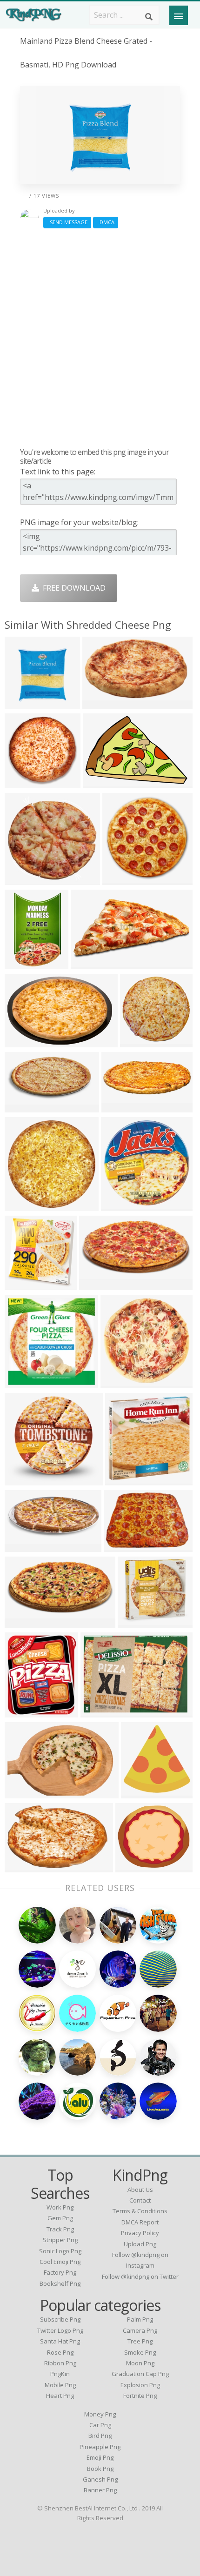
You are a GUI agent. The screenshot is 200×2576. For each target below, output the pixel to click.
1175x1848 (26, 963)
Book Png (100, 2469)
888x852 (22, 879)
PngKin (60, 2374)
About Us (140, 2190)
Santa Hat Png (60, 2341)
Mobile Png (60, 2385)
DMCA (106, 222)
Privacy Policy (140, 2233)
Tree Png (140, 2341)
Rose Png (60, 2352)
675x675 (98, 1712)
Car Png (100, 2425)
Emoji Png (100, 2457)
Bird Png (100, 2436)
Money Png (100, 2414)
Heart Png (60, 2396)
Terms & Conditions (140, 2211)
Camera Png (140, 2330)
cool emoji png (60, 2262)
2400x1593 (104, 782)
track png (60, 2229)
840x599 (133, 1867)
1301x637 (98, 1284)
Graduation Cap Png (140, 2374)
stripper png (60, 2240)
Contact (140, 2200)
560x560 (100, 703)
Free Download (72, 588)
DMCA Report (140, 2222)
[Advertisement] (100, 338)
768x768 (22, 1382)
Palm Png (140, 2319)
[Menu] (179, 15)
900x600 (119, 1107)
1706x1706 (139, 1622)
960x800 (22, 1042)
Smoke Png (140, 2352)
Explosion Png (140, 2385)
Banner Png (100, 2490)
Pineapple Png (100, 2447)
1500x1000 (26, 1546)
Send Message (67, 222)
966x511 (22, 1107)
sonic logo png (60, 2251)
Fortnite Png (140, 2396)
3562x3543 (122, 1382)
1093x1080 (26, 1284)
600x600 (120, 879)
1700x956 (139, 1042)
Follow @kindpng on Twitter (140, 2276)
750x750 (118, 1205)
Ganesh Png (100, 2479)
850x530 (22, 1867)
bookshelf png (60, 2283)
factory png (60, 2272)
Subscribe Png (60, 2319)
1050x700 (24, 1793)
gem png (60, 2218)
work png (60, 2207)
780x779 (22, 1480)
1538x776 (24, 1622)
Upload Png (140, 2244)
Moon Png (140, 2363)
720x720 (138, 1793)
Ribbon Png (60, 2363)
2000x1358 (125, 1546)
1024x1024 (26, 1712)
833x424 (88, 963)
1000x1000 (26, 782)
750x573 (22, 703)
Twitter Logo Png (60, 2330)
